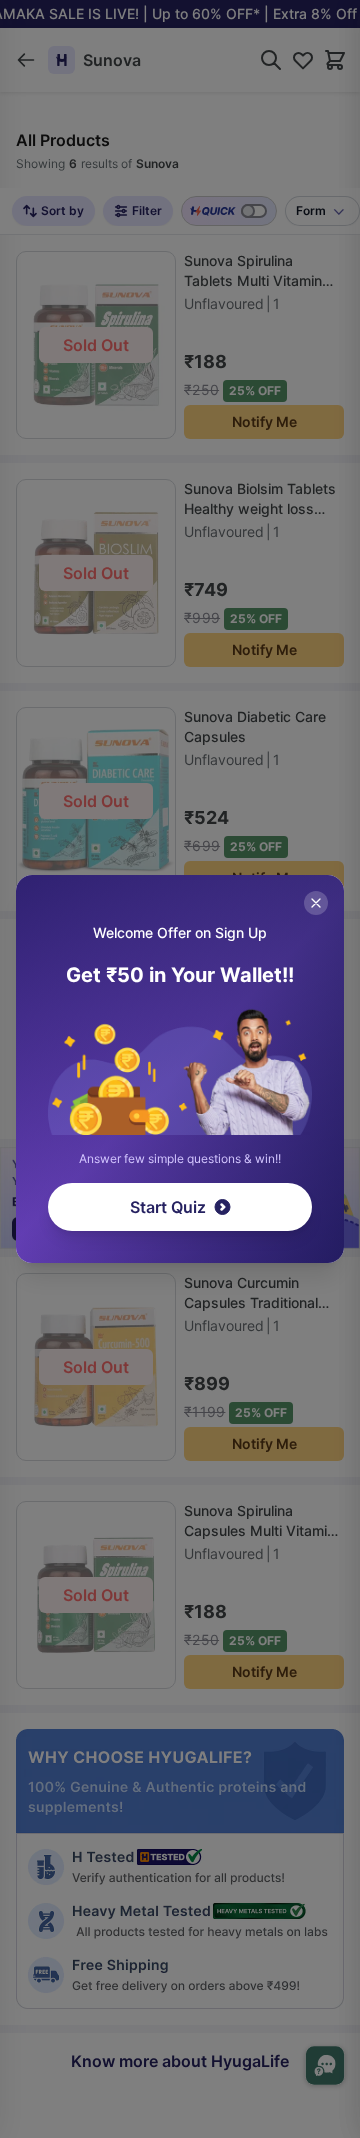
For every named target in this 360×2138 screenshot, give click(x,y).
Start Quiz (168, 1207)
